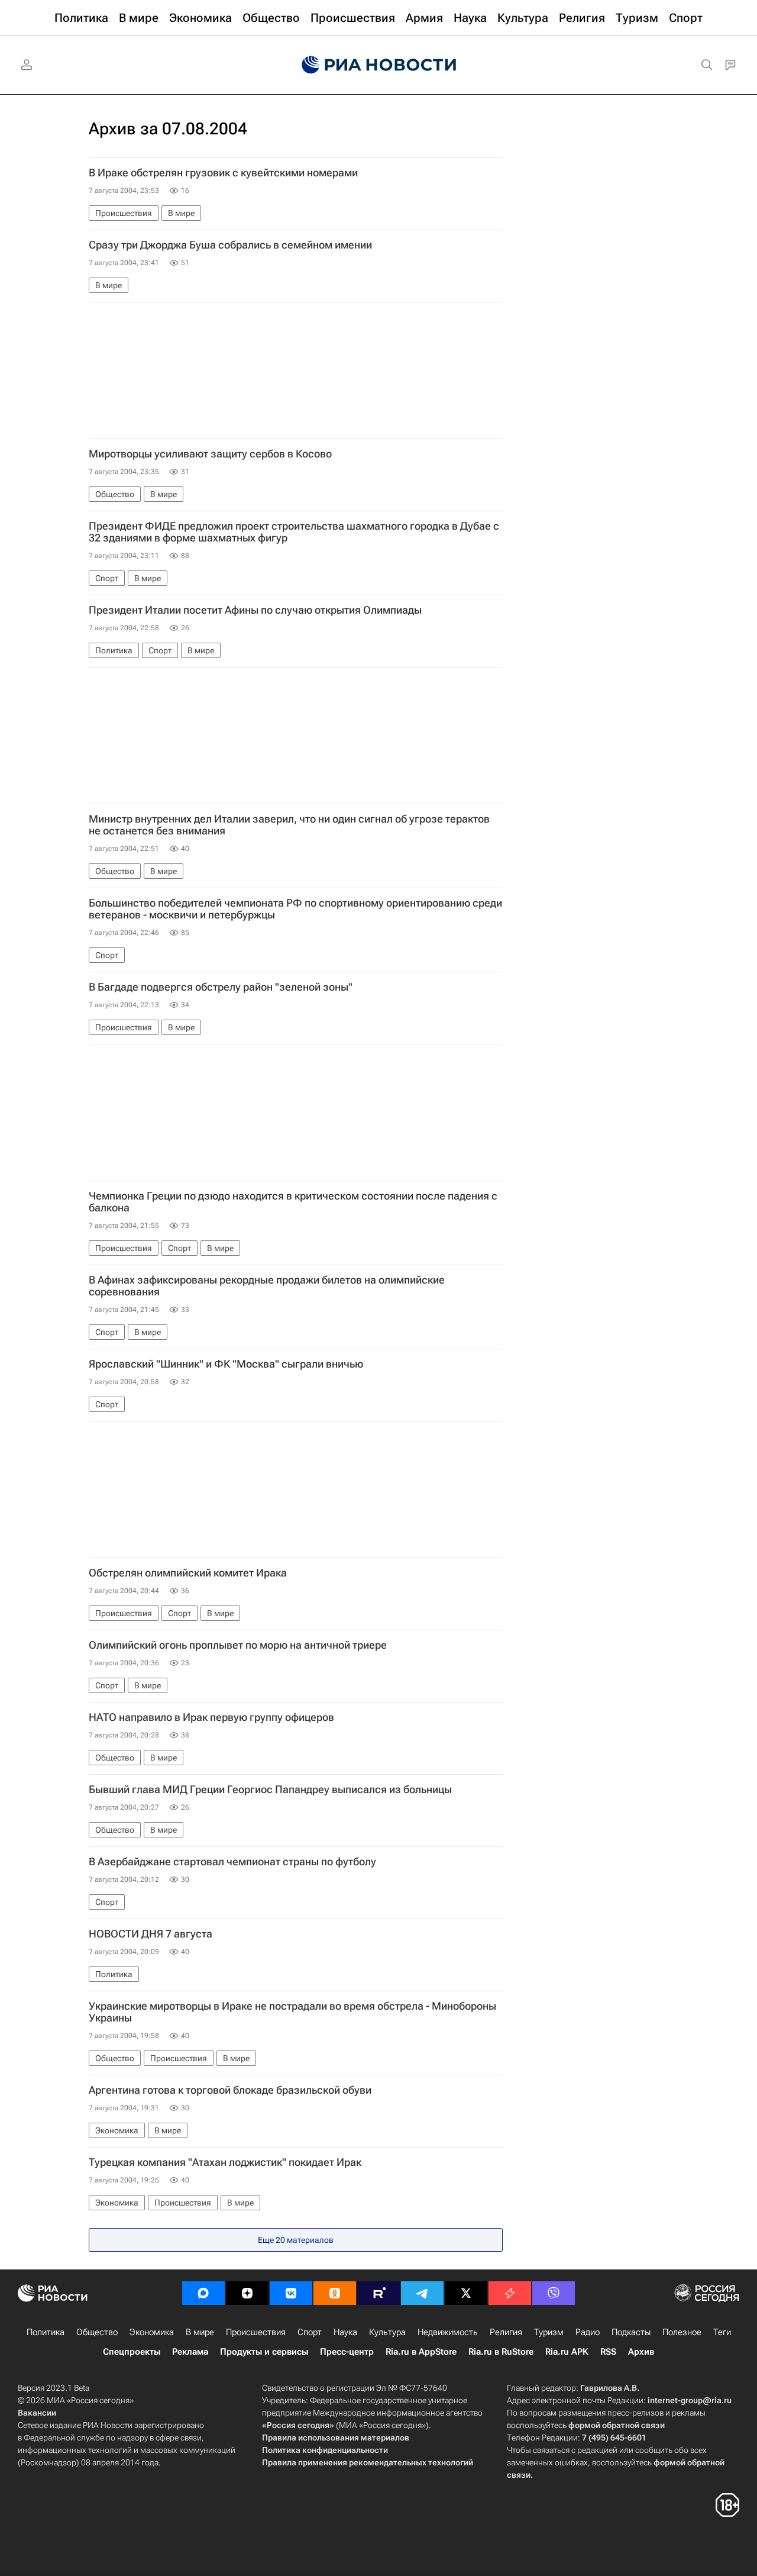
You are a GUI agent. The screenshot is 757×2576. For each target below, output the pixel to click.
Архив (641, 2352)
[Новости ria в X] (466, 2293)
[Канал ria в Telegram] (422, 2293)
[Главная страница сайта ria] (379, 65)
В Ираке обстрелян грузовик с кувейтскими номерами (223, 173)
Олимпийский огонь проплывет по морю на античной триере (238, 1645)
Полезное (682, 2332)
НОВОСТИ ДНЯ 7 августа (151, 1934)
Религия (506, 2332)
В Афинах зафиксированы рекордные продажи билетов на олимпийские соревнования (267, 1286)
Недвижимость (448, 2332)
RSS (608, 2352)
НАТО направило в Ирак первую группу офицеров (211, 1717)
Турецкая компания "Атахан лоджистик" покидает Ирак (225, 2162)
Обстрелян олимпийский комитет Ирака (188, 1573)
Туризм (549, 2332)
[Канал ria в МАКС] (203, 2293)
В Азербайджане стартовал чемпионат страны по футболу (232, 1862)
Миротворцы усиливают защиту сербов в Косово (210, 454)
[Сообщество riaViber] (554, 2293)
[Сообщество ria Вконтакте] (291, 2293)
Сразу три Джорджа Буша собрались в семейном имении (230, 245)
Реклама (190, 2352)
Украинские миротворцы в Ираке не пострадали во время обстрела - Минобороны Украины (292, 2012)
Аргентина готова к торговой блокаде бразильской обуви (230, 2090)
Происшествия (256, 2332)
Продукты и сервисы (264, 2352)
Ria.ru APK (567, 2352)
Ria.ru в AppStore (421, 2352)
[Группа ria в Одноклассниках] (335, 2293)
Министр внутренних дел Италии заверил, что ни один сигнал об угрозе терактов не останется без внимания (289, 825)
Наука (345, 2332)
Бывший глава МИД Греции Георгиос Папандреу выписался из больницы (270, 1790)
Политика (46, 2332)
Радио (588, 2332)
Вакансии (37, 2413)
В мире (200, 2332)
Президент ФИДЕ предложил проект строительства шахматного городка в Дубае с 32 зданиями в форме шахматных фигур (294, 532)
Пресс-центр (347, 2352)
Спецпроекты (132, 2352)
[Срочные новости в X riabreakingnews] (510, 2293)
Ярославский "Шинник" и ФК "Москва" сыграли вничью (226, 1364)
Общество (97, 2332)
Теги (722, 2332)
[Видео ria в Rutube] (378, 2293)
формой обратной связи (617, 2425)
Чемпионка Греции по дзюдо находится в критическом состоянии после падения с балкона (293, 1202)
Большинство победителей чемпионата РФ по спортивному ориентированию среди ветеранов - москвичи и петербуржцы (295, 909)
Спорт (310, 2332)
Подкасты (631, 2332)
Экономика (152, 2332)
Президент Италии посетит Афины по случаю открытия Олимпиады (255, 610)
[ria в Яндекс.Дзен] (247, 2293)
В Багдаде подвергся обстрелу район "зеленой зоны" (221, 987)
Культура (387, 2332)
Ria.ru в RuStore (501, 2352)
